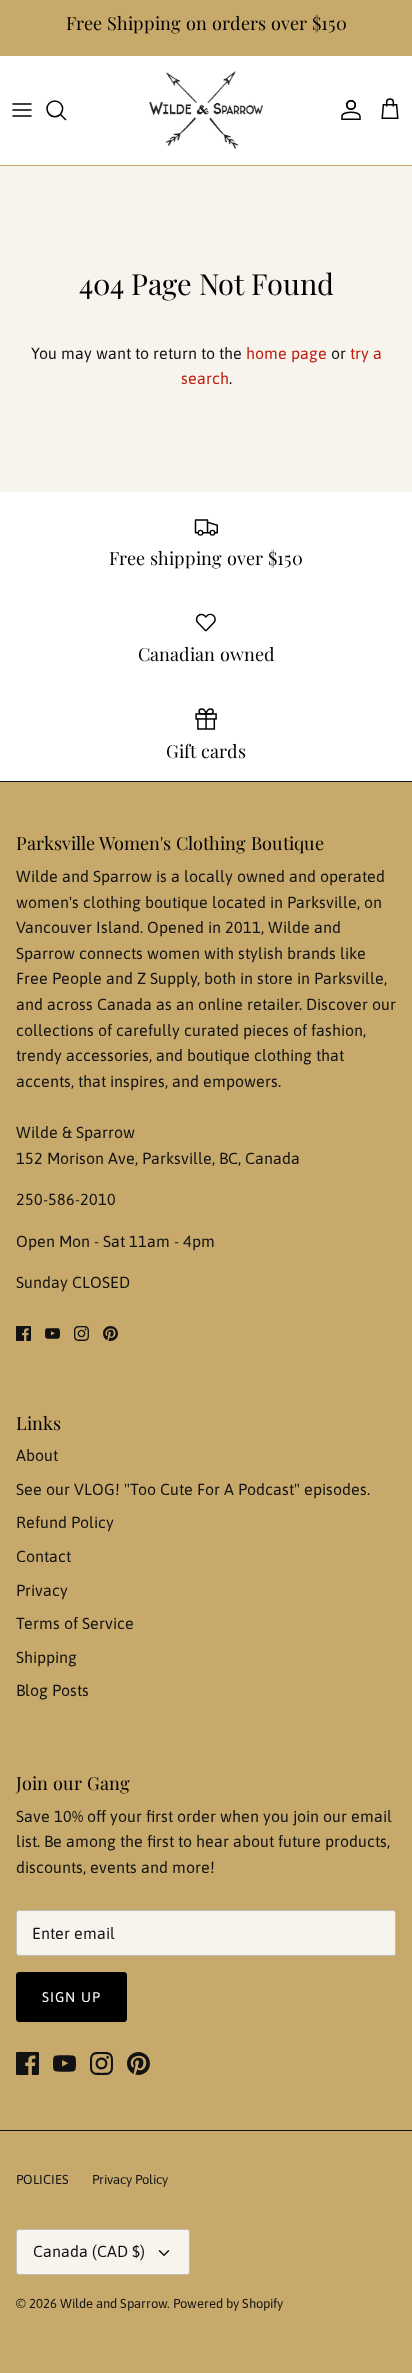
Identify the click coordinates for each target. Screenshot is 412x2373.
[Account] (346, 110)
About (37, 1455)
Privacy (42, 1590)
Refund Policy (65, 1522)
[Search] (66, 110)
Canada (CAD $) (89, 2251)
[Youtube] (52, 1333)
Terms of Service (75, 1623)
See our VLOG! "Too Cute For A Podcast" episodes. (193, 1489)
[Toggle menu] (22, 110)
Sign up (71, 1997)
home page (286, 353)
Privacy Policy (130, 2179)
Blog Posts (52, 1690)
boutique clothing (251, 1055)
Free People (61, 978)
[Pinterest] (110, 1333)
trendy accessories (82, 1055)
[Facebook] (23, 1333)
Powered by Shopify (228, 2303)
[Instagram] (81, 1333)
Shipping (46, 1657)
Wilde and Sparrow (113, 2303)
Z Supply (167, 978)
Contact (43, 1556)
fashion (337, 1030)
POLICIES (42, 2179)
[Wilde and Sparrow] (206, 110)
